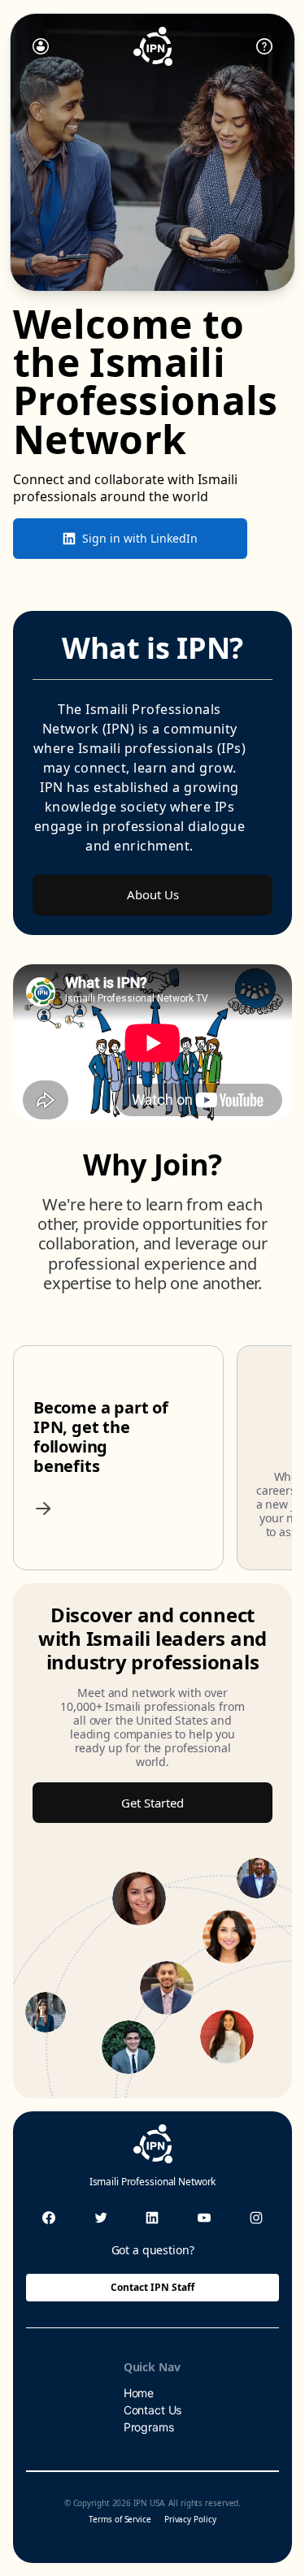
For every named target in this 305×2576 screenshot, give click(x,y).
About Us (153, 894)
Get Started (152, 1803)
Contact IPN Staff (152, 2287)
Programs (149, 2427)
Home (139, 2393)
